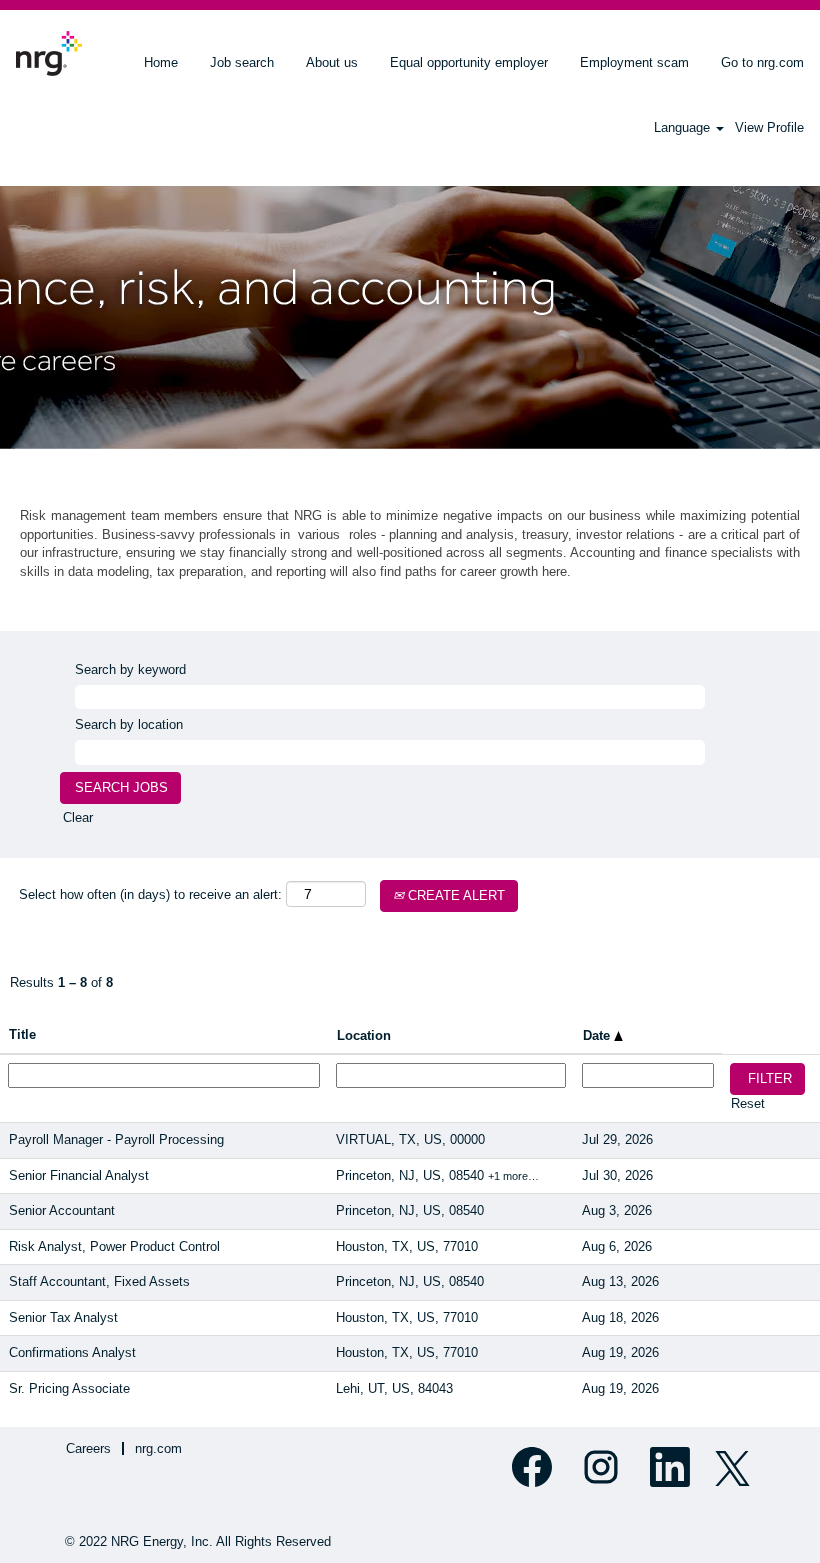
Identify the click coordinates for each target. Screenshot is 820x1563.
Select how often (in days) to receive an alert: (150, 894)
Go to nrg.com (762, 62)
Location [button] (364, 1035)
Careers (88, 1448)
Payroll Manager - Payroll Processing (116, 1139)
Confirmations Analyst (72, 1352)
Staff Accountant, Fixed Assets (99, 1281)
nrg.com (158, 1448)
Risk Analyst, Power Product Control (114, 1246)
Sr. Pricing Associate (69, 1388)
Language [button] (684, 127)
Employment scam (634, 62)
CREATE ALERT (454, 895)
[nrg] (49, 53)
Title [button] (22, 1034)
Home (161, 62)
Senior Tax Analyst (63, 1317)
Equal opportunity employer (469, 62)
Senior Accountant (62, 1210)
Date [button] (598, 1035)
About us (332, 62)
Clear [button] (78, 817)
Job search (242, 62)
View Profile (769, 127)
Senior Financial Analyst (79, 1175)
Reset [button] (748, 1103)
